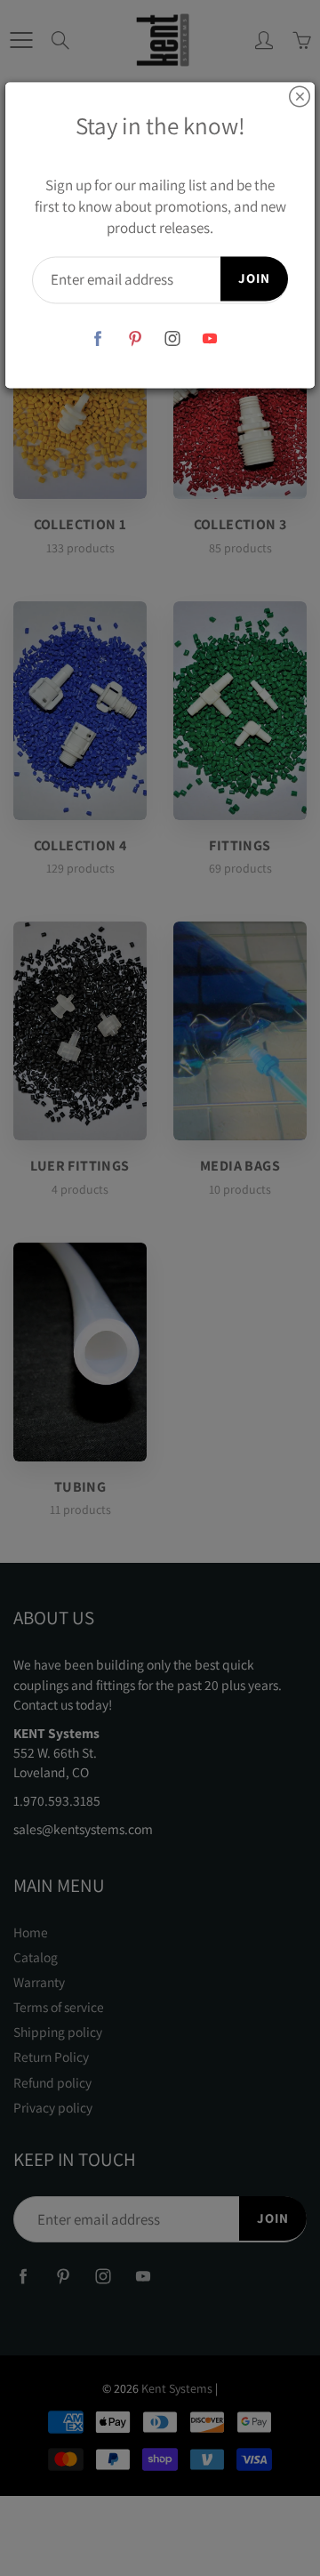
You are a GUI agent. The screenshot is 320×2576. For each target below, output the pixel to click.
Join (254, 279)
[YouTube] (210, 338)
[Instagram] (173, 338)
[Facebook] (98, 338)
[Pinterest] (136, 338)
